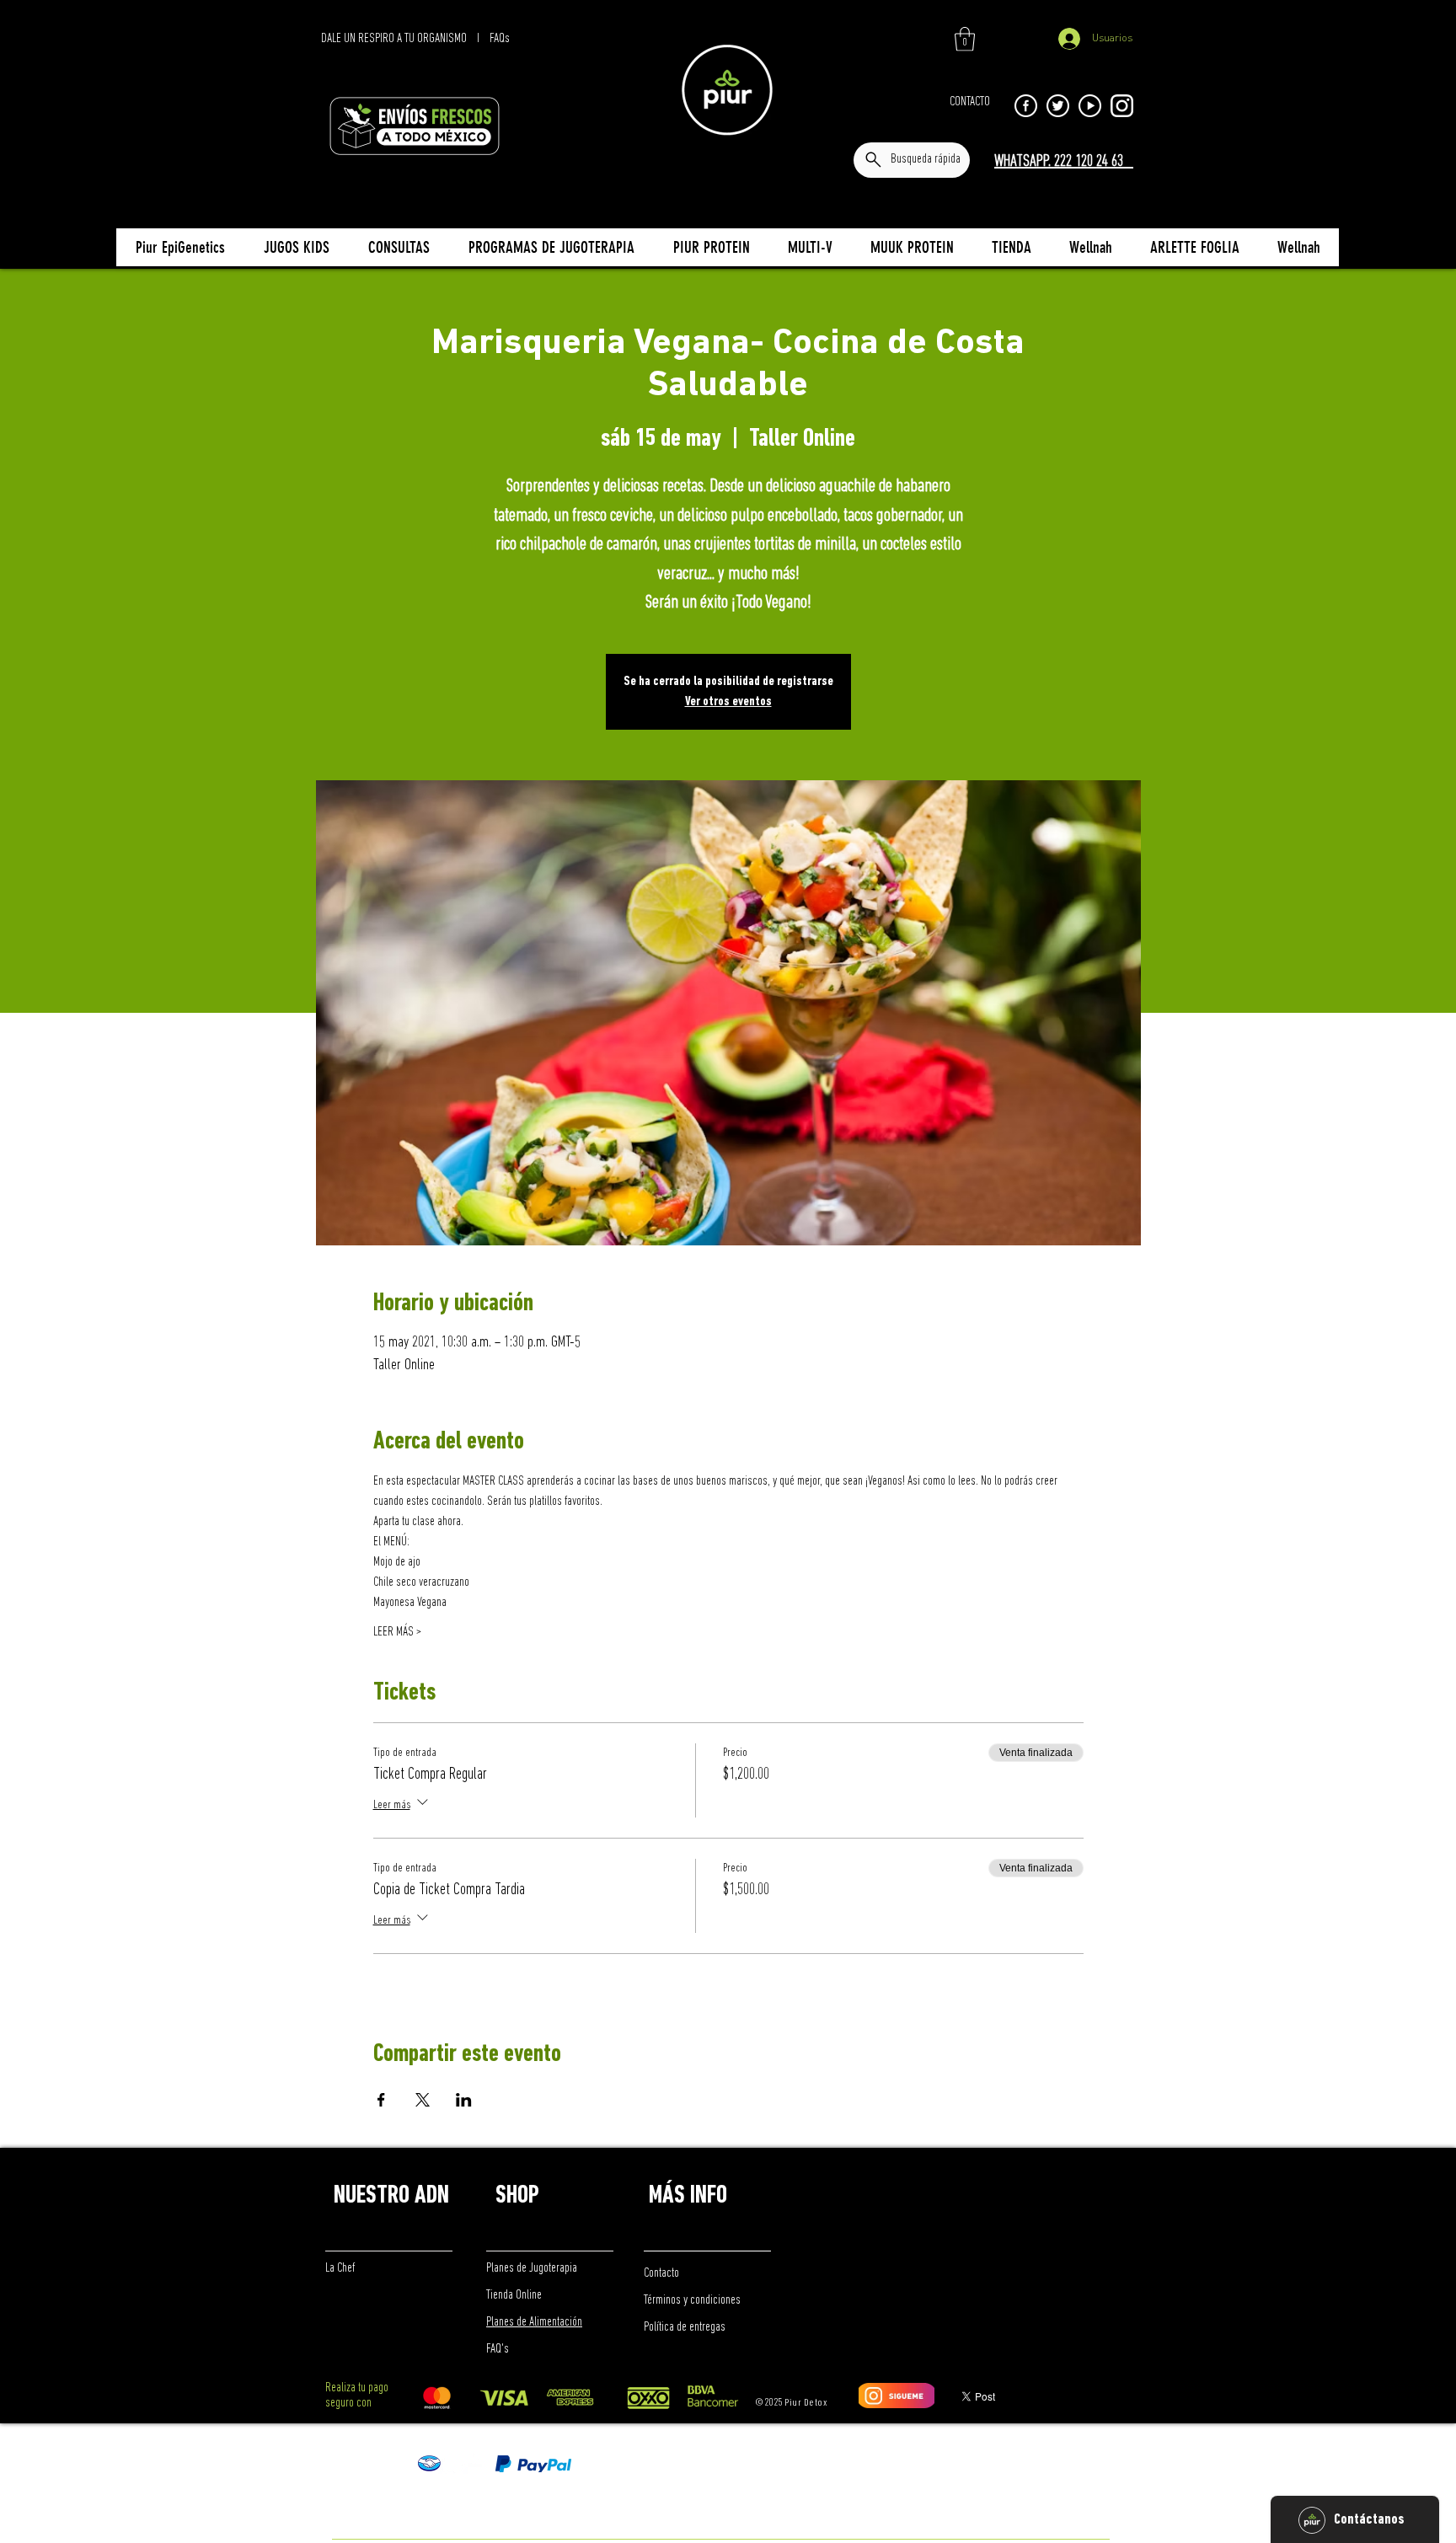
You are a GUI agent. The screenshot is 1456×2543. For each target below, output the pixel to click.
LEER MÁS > (397, 1632)
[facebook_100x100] (1026, 106)
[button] (965, 39)
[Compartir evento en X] (423, 2100)
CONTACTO (970, 102)
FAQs (500, 39)
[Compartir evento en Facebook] (381, 2100)
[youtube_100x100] (1090, 106)
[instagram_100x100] (1122, 106)
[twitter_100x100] (1058, 106)
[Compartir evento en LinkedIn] (464, 2100)
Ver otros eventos (728, 702)
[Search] (1123, 141)
